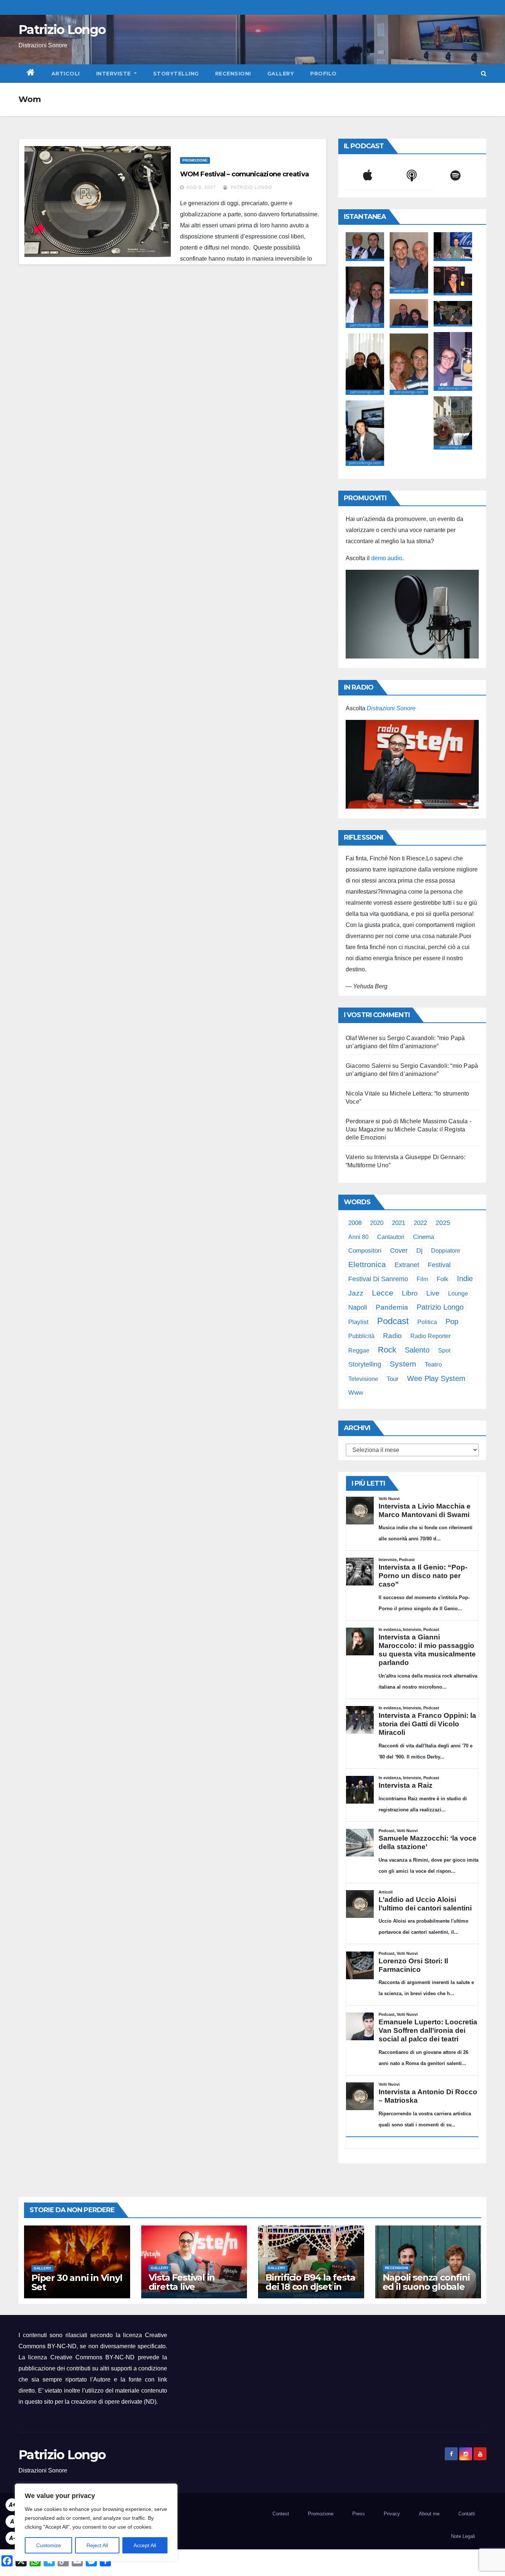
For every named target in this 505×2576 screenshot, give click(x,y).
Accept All (145, 2545)
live (433, 1293)
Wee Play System (436, 1378)
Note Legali (463, 2536)
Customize (49, 2545)
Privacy (392, 2514)
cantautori (391, 1237)
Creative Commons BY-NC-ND (93, 2357)
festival (439, 1265)
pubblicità (361, 1336)
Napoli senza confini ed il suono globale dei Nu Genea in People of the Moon (426, 2291)
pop (452, 1321)
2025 (443, 1223)
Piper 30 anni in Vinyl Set (77, 2282)
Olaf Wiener (362, 1038)
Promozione (195, 160)
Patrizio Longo (62, 30)
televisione (363, 1379)
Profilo (323, 74)
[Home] (31, 74)
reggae (359, 1350)
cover (399, 1250)
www (356, 1393)
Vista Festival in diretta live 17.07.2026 (182, 2287)
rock (387, 1350)
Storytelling (176, 74)
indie (465, 1279)
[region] (96, 2522)
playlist (358, 1322)
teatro (433, 1365)
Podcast (393, 1321)
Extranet (407, 1265)
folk (443, 1279)
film (422, 1279)
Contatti (467, 2514)
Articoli (66, 74)
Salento (417, 1350)
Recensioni (233, 74)
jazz (356, 1293)
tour (393, 1379)
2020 (377, 1223)
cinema (423, 1237)
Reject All (97, 2545)
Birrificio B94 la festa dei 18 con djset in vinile (310, 2287)
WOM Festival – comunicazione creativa (244, 174)
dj (419, 1250)
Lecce (383, 1293)
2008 (355, 1223)
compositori (365, 1251)
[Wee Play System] (412, 764)
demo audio (387, 558)
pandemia (392, 1307)
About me (429, 2514)
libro (410, 1293)
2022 (420, 1223)
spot (444, 1350)
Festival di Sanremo (378, 1279)
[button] (484, 73)
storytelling (365, 1364)
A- (12, 2538)
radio (392, 1336)
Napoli (358, 1307)
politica (427, 1322)
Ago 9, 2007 (201, 187)
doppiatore (446, 1250)
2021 (399, 1223)
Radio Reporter (431, 1336)
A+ (12, 2505)
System (403, 1364)
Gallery (281, 74)
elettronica (367, 1264)
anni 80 (358, 1237)
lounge (458, 1293)
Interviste (114, 74)
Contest (281, 2514)
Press (359, 2514)
